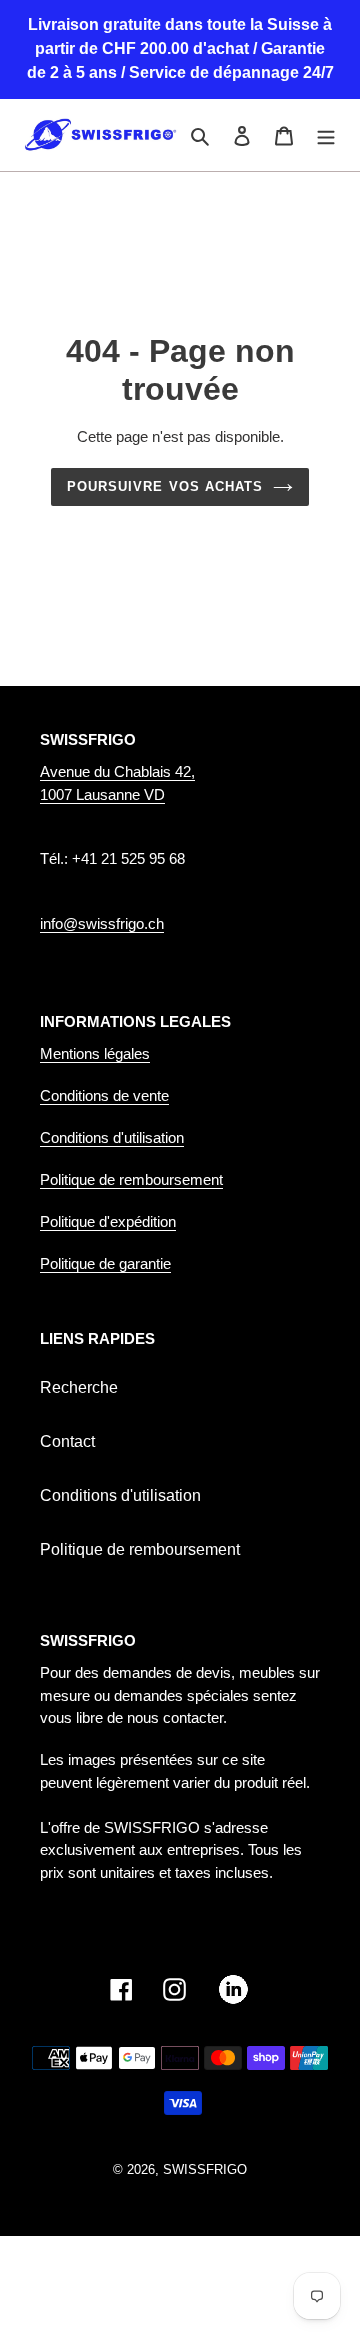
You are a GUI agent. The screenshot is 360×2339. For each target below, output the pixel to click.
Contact (67, 1441)
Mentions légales (95, 1053)
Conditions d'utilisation (112, 1137)
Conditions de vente (104, 1095)
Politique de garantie (105, 1263)
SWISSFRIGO (205, 2169)
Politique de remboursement (131, 1179)
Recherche (79, 1387)
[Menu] (326, 135)
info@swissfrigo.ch (102, 923)
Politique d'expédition (108, 1221)
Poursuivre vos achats (165, 486)
